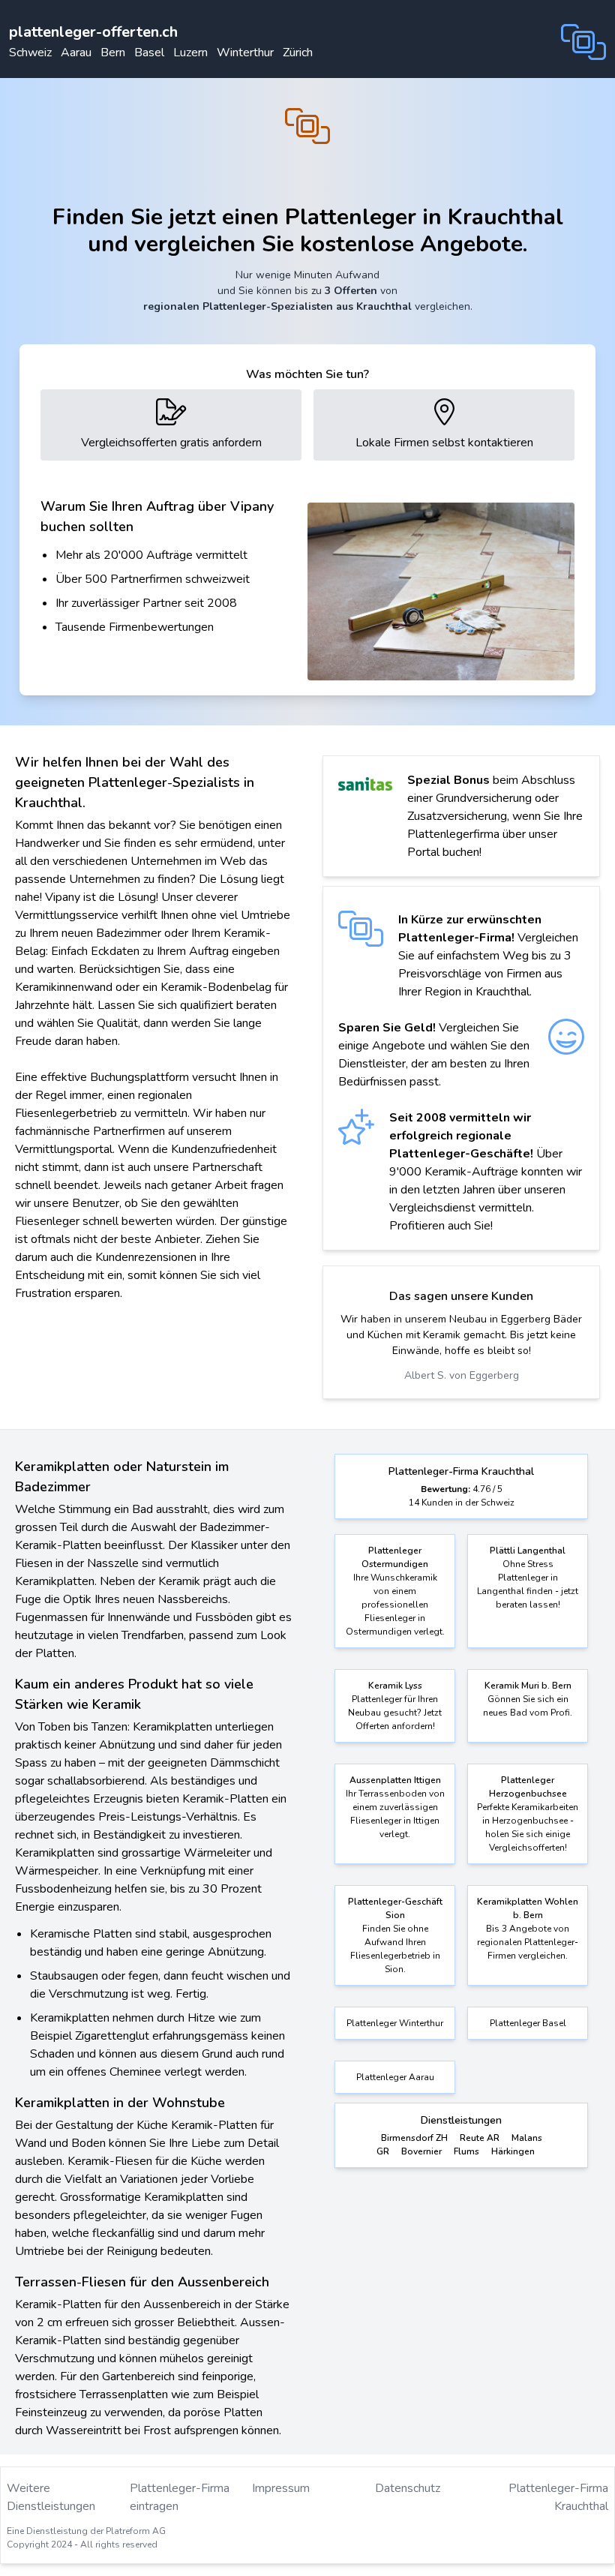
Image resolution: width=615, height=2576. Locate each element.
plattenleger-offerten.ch (93, 32)
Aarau (76, 53)
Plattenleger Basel (528, 2023)
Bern (113, 53)
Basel (149, 53)
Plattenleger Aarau (395, 2077)
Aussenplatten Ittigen (395, 1780)
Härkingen (513, 2151)
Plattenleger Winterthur (395, 2023)
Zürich (298, 53)
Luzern (190, 53)
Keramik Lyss (395, 1686)
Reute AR (480, 2138)
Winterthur (245, 53)
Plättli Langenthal (528, 1551)
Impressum (281, 2488)
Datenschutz (408, 2488)
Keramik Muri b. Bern (528, 1686)
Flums (466, 2151)
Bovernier (421, 2151)
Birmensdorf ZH (414, 2138)
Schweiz (30, 53)
